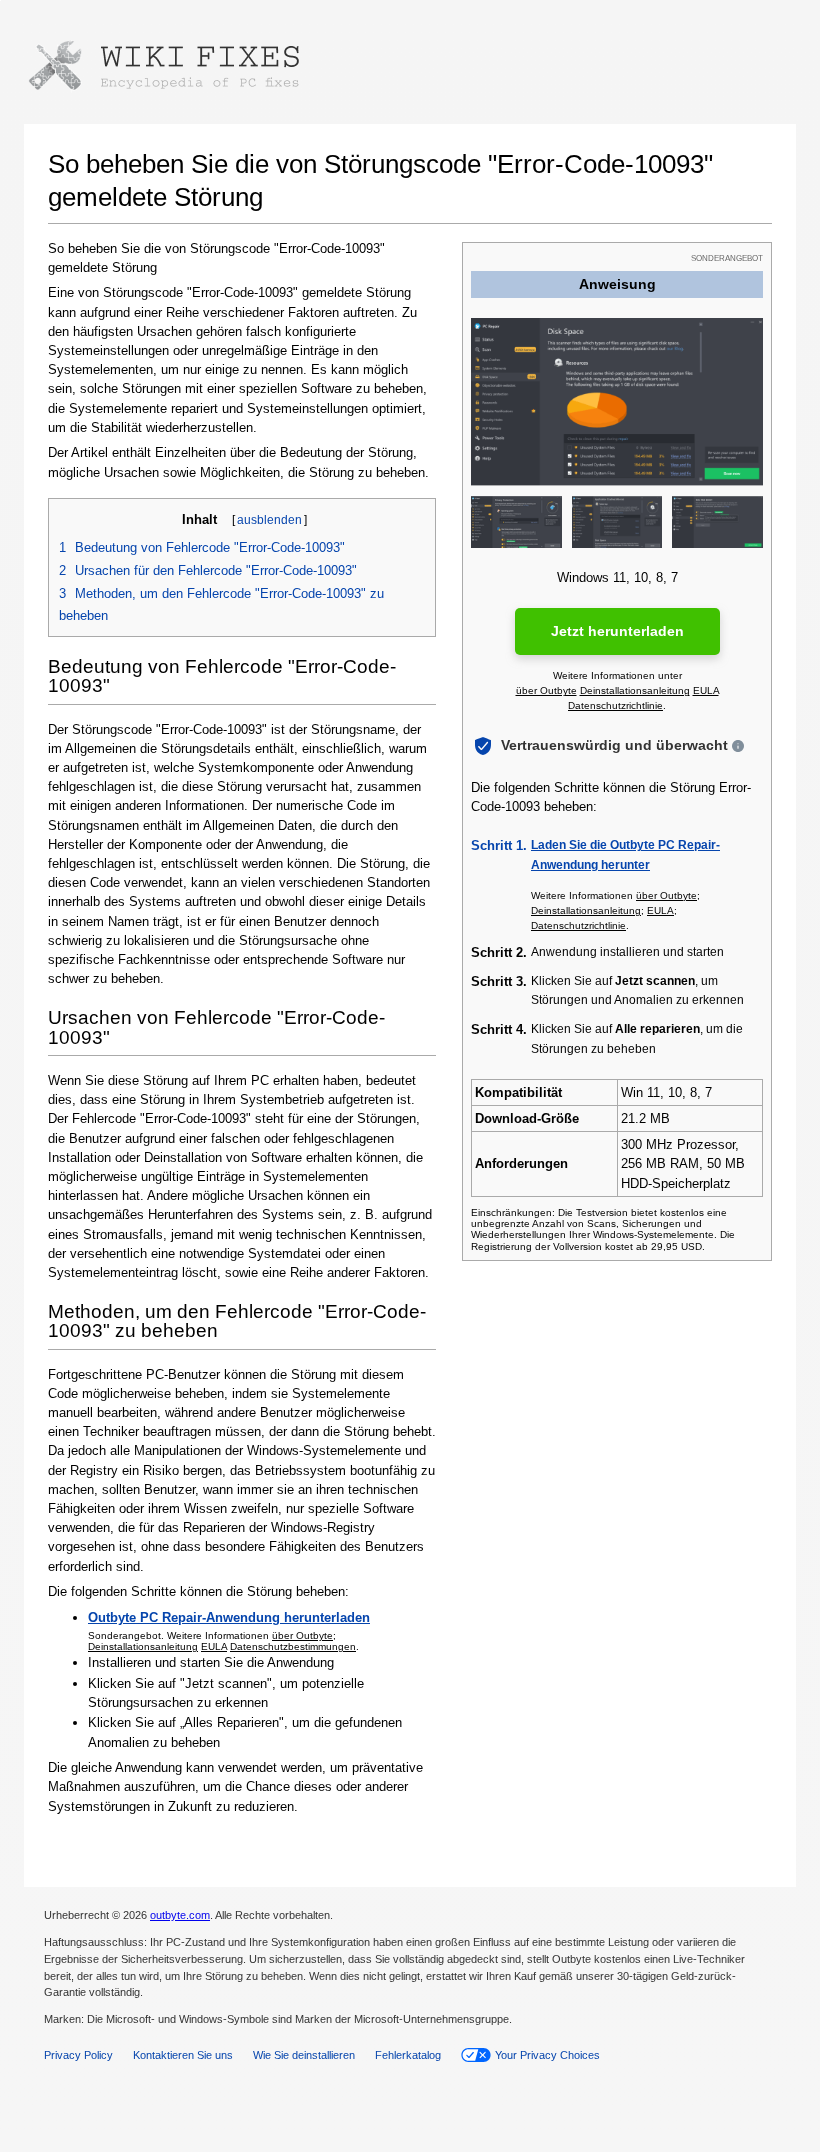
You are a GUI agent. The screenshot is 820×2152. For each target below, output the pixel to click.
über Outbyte (302, 1635)
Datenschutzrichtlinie (615, 705)
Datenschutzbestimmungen (293, 1646)
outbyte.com (180, 1915)
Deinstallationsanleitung (143, 1646)
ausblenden (269, 520)
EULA (214, 1646)
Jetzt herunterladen (617, 631)
